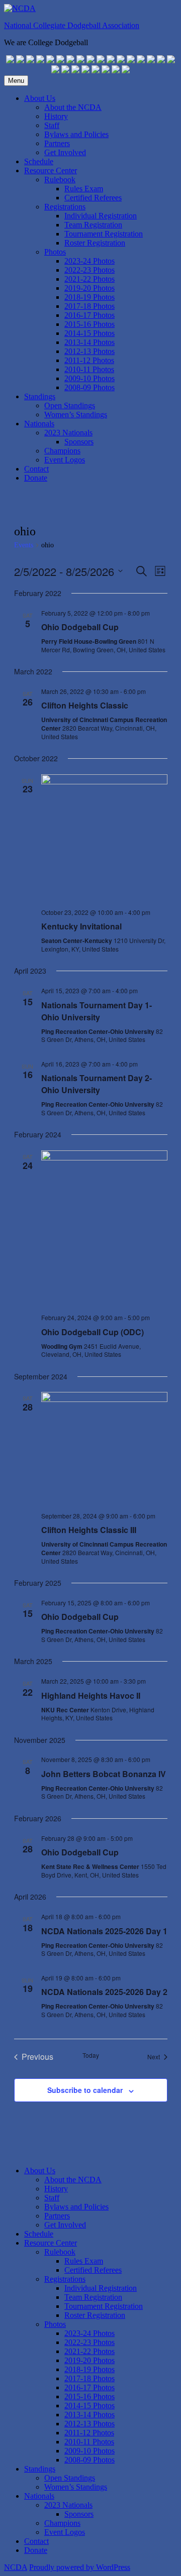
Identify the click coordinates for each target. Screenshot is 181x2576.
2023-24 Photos (89, 261)
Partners (57, 143)
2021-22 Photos (89, 279)
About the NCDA (73, 107)
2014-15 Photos (89, 333)
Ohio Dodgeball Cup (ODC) (93, 1332)
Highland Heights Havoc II (91, 1695)
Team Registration (93, 225)
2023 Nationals (68, 433)
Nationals (39, 424)
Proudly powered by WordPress (80, 2567)
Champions (62, 451)
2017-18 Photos (89, 306)
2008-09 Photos (89, 387)
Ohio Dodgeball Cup (80, 627)
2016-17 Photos (89, 315)
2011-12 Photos (89, 360)
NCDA (16, 2567)
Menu (16, 81)
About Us (40, 98)
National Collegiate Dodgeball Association (72, 25)
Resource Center (51, 170)
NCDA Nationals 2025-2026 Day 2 (104, 1992)
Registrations (65, 207)
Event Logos (65, 460)
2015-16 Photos (89, 324)
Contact (36, 469)
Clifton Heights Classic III (89, 1530)
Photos (55, 252)
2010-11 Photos (89, 369)
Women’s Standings (76, 415)
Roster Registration (95, 243)
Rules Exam (84, 189)
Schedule (39, 161)
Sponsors (79, 442)
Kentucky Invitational (81, 926)
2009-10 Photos (89, 378)
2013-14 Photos (89, 342)
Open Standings (70, 405)
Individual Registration (101, 216)
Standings (40, 396)
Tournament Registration (104, 234)
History (56, 116)
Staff (52, 125)
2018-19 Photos (89, 297)
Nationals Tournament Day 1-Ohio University (97, 1011)
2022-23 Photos (89, 270)
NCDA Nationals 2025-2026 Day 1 (104, 1931)
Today (91, 2055)
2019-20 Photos (89, 288)
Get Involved (65, 152)
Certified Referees (93, 198)
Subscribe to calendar (85, 2090)
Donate (36, 478)
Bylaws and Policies (76, 134)
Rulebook (60, 180)
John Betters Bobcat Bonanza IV (104, 1774)
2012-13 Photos (89, 351)
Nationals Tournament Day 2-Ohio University (97, 1084)
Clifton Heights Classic (85, 705)
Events (24, 545)
